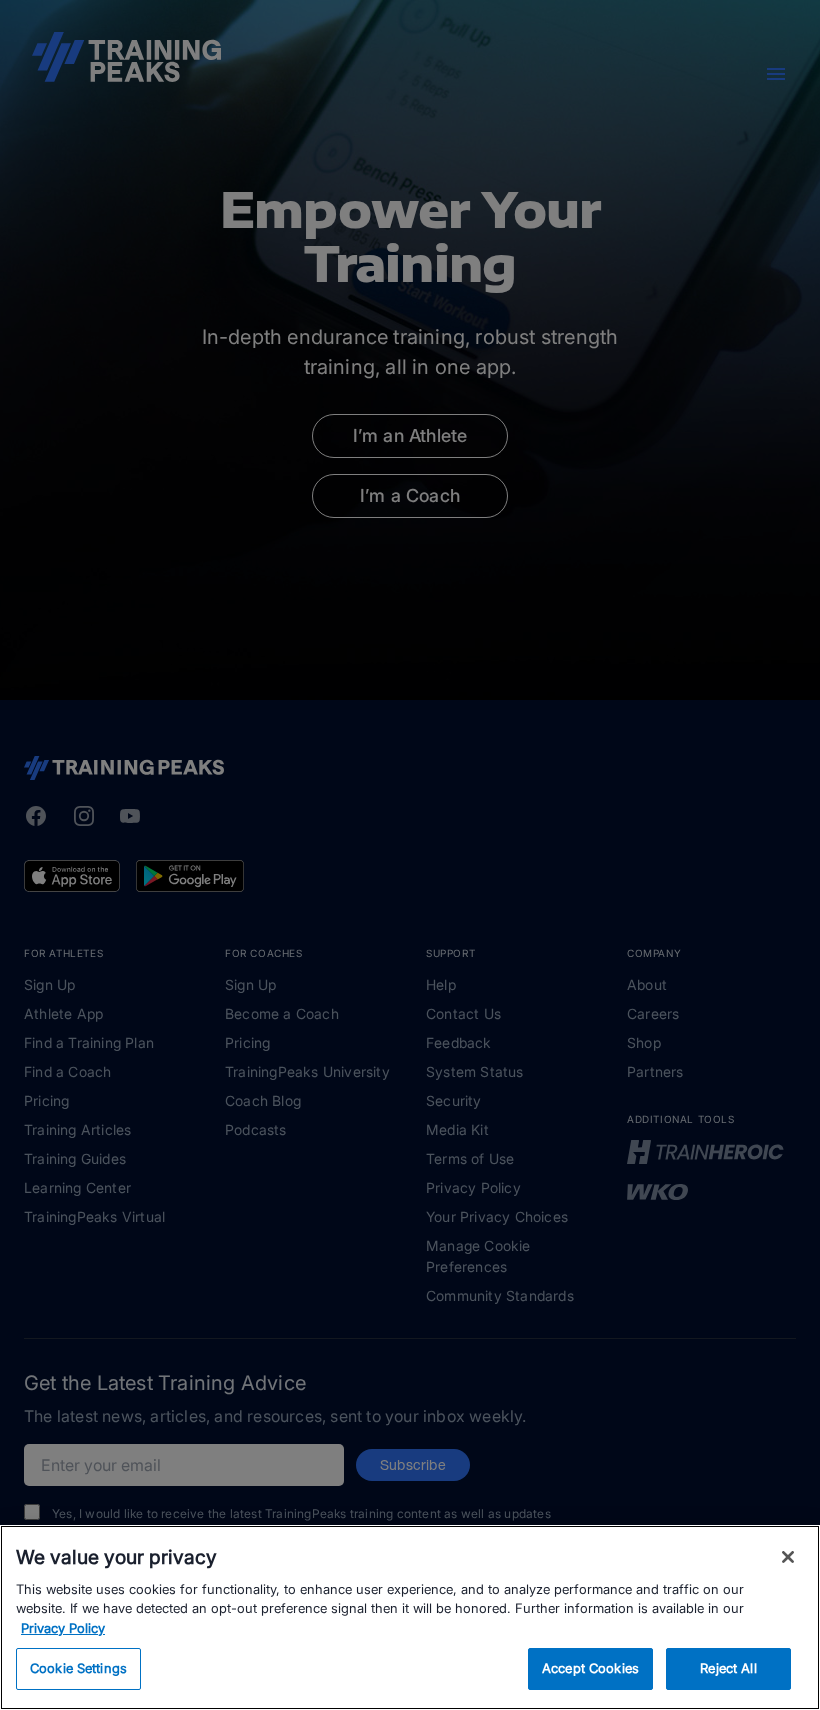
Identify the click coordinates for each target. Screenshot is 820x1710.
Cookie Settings (78, 1668)
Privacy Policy (63, 1628)
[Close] (788, 1557)
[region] (410, 1617)
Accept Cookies (590, 1668)
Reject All (728, 1668)
